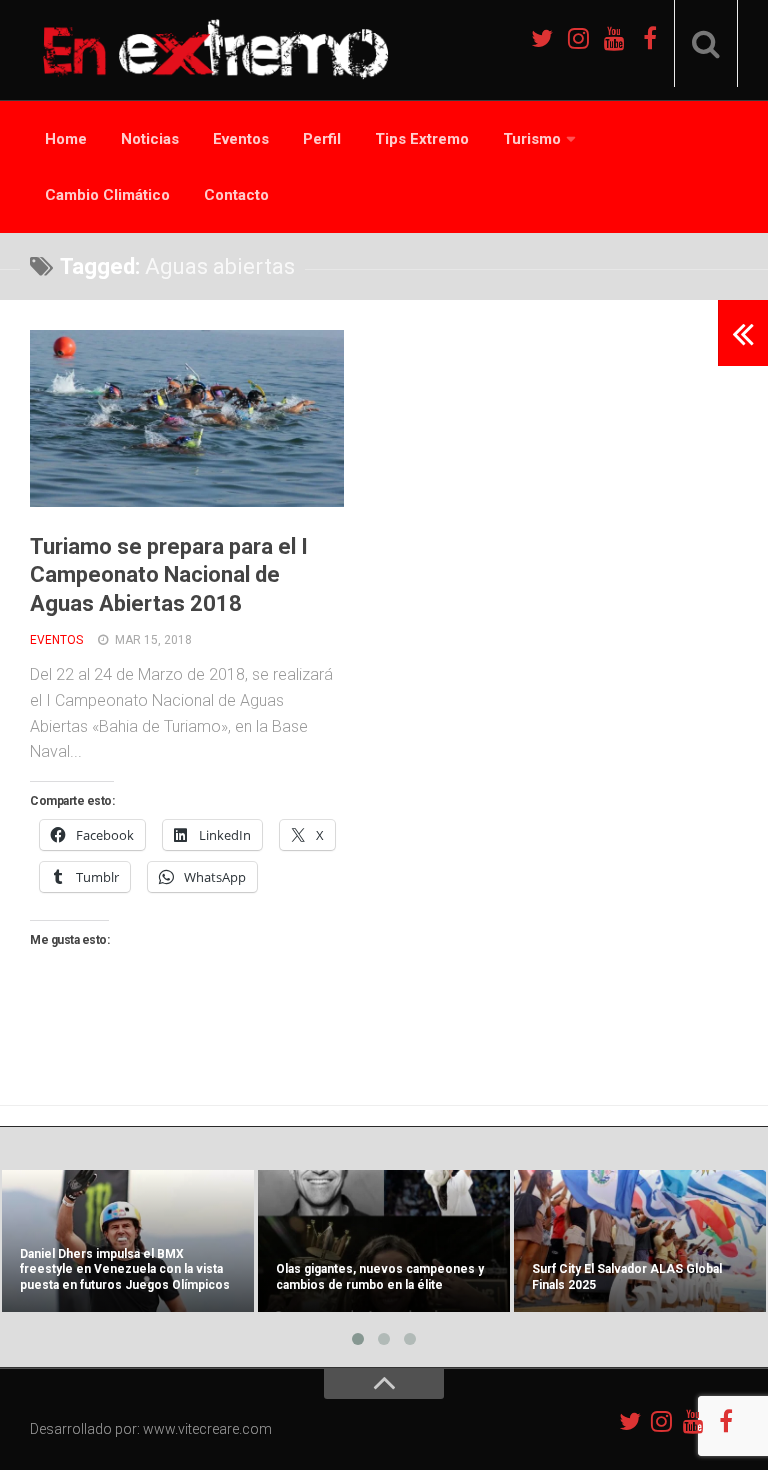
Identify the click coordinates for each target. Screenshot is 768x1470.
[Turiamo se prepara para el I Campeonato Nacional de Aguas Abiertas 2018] (187, 418)
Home (66, 139)
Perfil (322, 139)
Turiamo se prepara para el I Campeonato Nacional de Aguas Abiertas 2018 (169, 575)
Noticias (150, 139)
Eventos (241, 139)
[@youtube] (614, 38)
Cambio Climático (107, 195)
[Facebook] (650, 38)
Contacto (236, 195)
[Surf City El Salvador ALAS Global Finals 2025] (640, 1241)
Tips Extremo (422, 139)
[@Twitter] (542, 38)
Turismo (532, 139)
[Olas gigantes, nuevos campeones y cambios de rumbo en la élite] (384, 1241)
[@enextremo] (578, 38)
